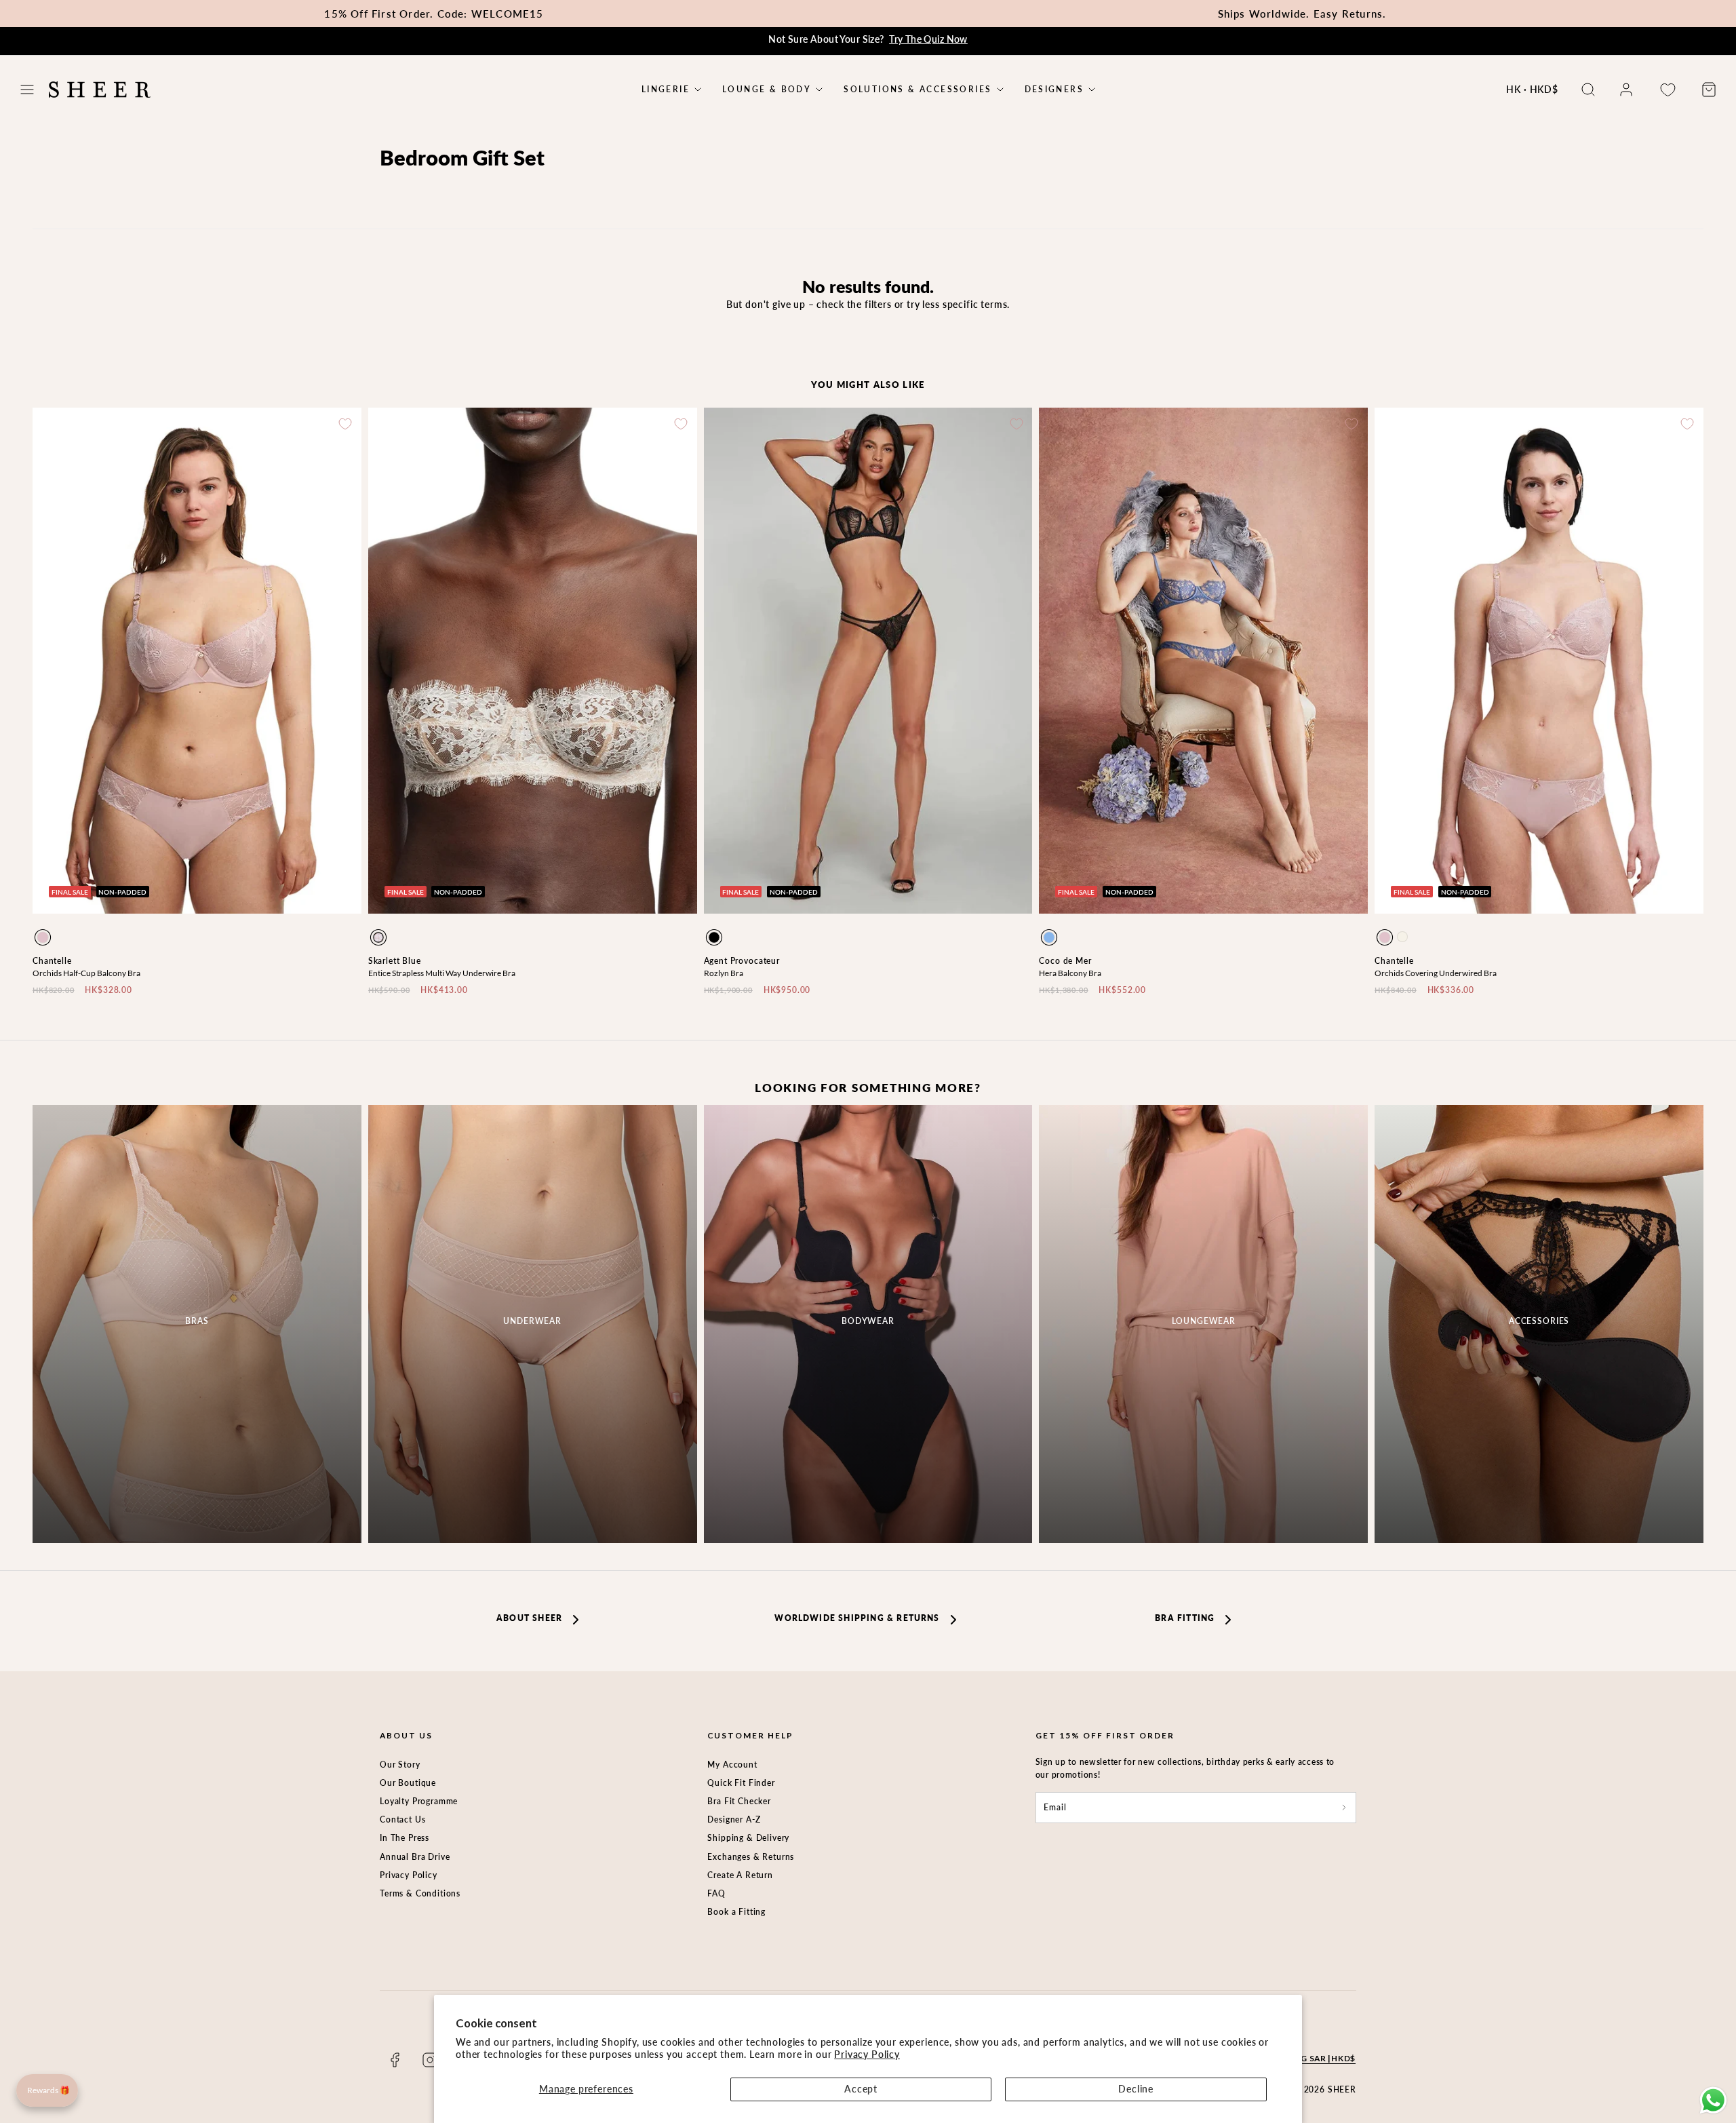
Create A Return (740, 1875)
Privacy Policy (867, 2054)
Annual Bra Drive (415, 1857)
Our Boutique (408, 1783)
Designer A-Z (734, 1819)
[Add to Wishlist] (345, 424)
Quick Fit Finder (741, 1783)
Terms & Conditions (420, 1893)
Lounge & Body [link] (767, 90)
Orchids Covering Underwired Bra (1436, 973)
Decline (1136, 2089)
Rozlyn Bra (724, 973)
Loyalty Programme (419, 1801)
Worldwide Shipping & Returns (857, 1618)
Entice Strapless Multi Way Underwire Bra (442, 973)
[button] (27, 90)
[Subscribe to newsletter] (1344, 1807)
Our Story (400, 1765)
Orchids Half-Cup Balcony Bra (86, 973)
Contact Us (402, 1819)
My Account (732, 1765)
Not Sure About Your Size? (868, 39)
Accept (861, 2089)
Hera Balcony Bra (1070, 973)
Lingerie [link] (666, 90)
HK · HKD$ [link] (1532, 89)
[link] (1626, 90)
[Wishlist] (1668, 90)
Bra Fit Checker (739, 1801)
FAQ (716, 1893)
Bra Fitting (1185, 1618)
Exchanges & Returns (751, 1857)
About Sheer (529, 1618)
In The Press (405, 1838)
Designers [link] (1054, 90)
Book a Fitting (736, 1912)
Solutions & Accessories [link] (918, 90)
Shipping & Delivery (748, 1838)
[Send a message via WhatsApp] (1713, 2100)
